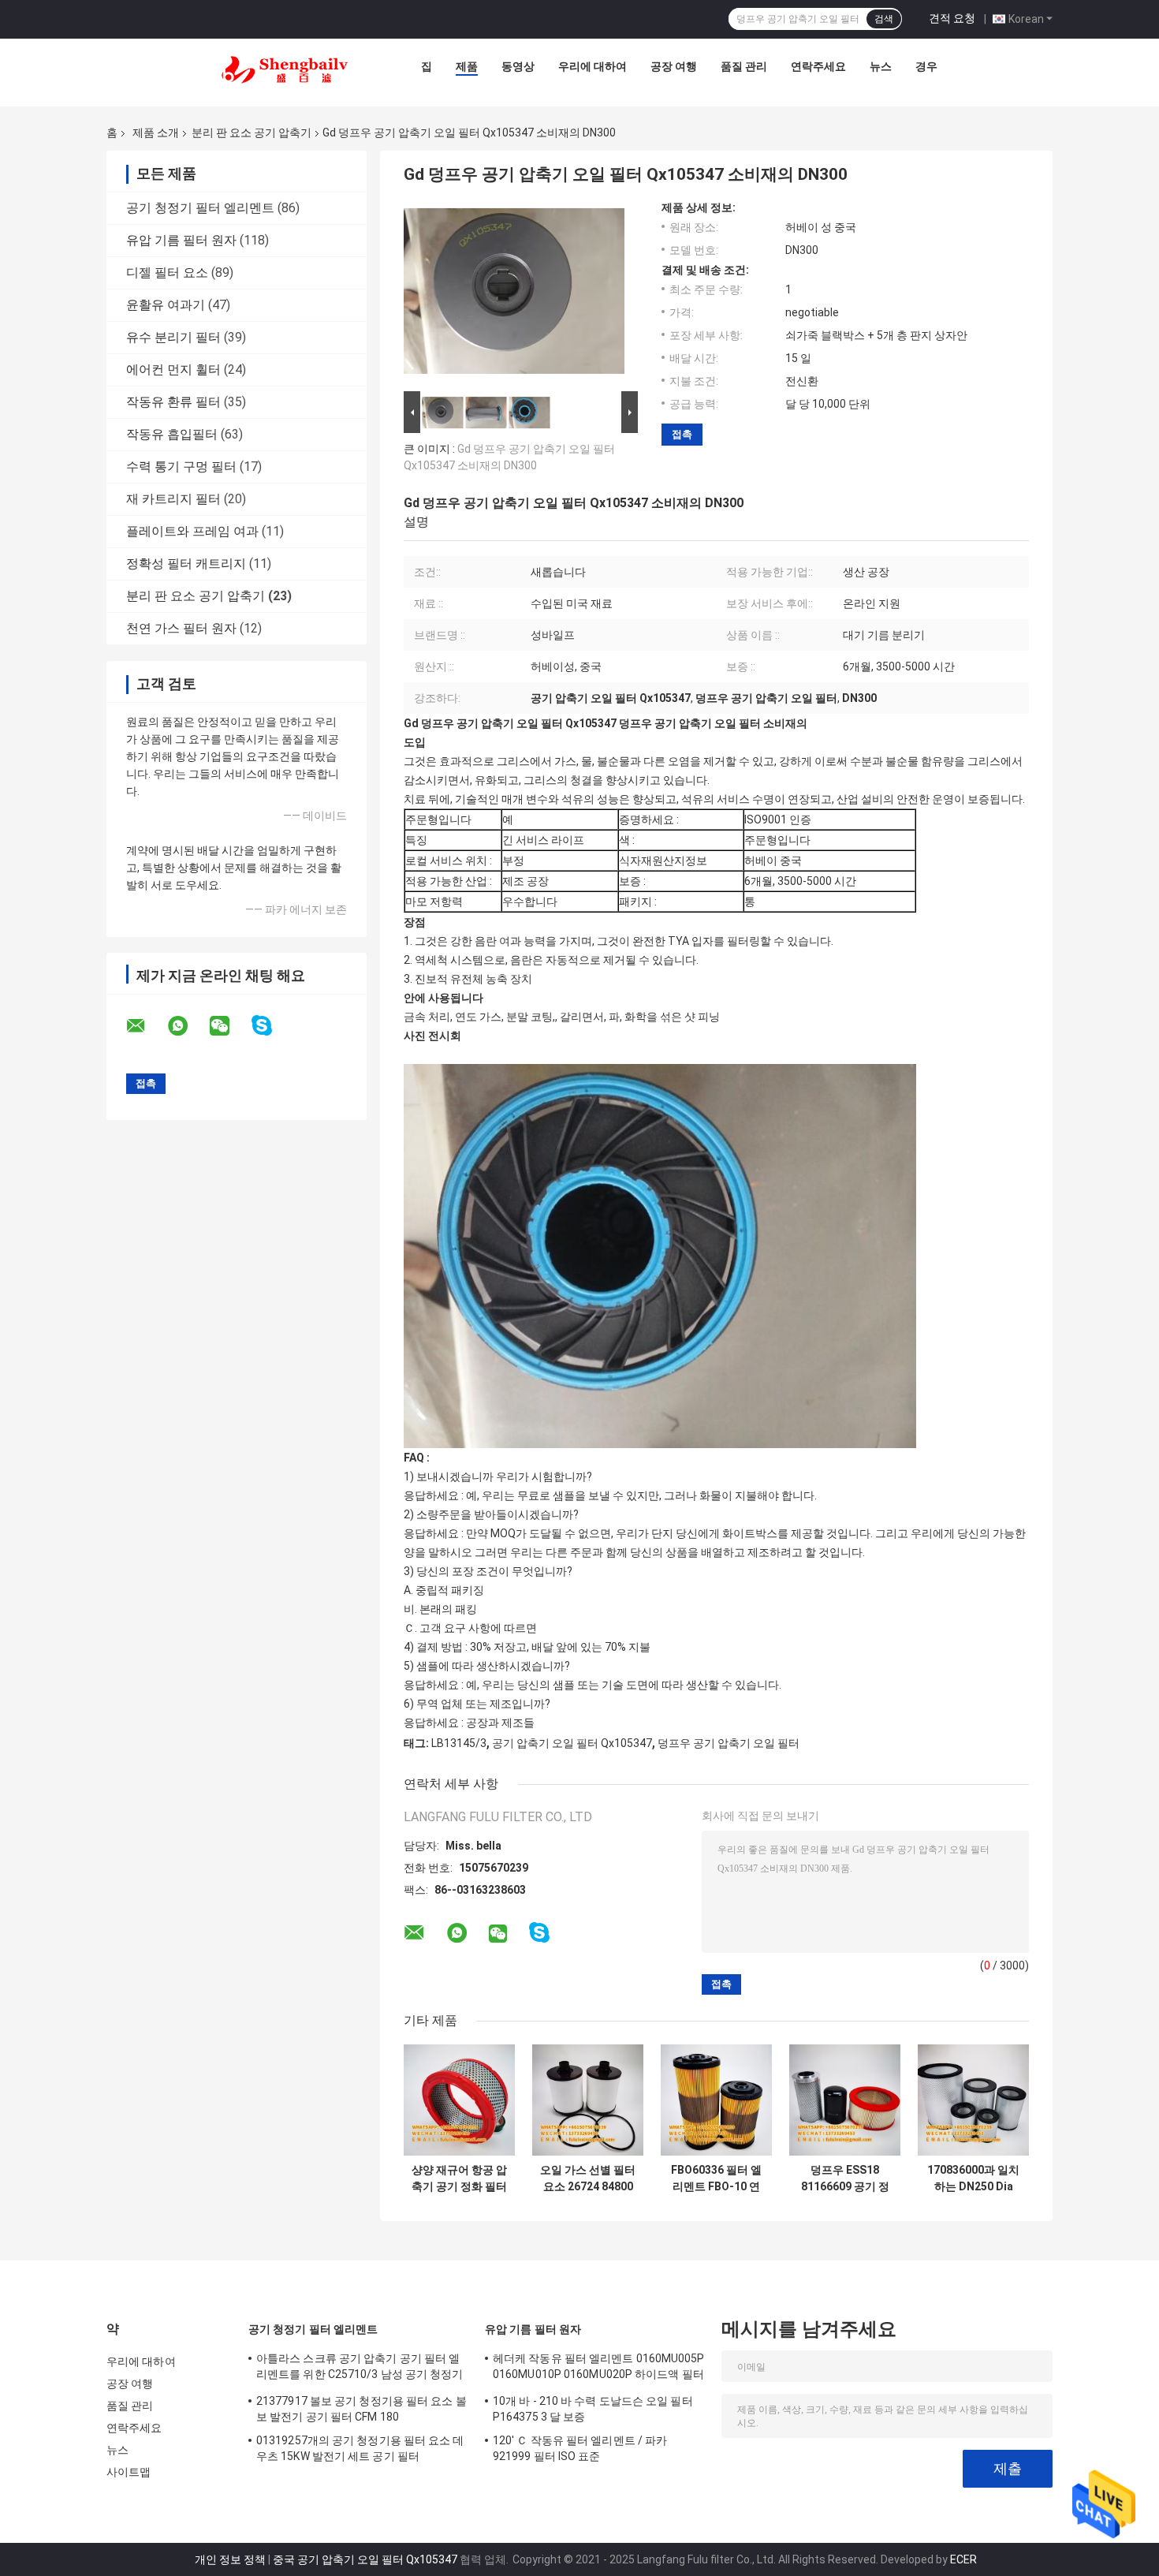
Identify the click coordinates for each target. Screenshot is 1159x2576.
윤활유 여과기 (166, 305)
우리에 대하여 (593, 66)
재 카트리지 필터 (173, 499)
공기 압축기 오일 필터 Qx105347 (572, 1743)
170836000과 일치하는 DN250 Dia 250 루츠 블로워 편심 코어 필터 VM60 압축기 (973, 2178)
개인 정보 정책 (230, 2559)
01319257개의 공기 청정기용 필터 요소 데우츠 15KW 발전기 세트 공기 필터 (360, 2448)
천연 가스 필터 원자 (181, 628)
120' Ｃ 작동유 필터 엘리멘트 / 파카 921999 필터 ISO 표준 (580, 2448)
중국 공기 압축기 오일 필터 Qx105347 (365, 2559)
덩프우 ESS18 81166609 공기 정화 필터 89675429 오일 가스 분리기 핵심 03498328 (845, 2178)
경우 (926, 66)
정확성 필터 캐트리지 (186, 564)
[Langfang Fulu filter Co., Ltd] (285, 70)
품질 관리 (744, 66)
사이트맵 (129, 2472)
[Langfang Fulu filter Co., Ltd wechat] (229, 1026)
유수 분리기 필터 (173, 337)
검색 (884, 19)
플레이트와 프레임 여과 (192, 531)
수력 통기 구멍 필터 (181, 467)
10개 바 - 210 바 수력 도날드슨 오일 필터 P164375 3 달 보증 (593, 2409)
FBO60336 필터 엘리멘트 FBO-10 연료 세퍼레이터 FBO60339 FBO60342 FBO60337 (716, 2178)
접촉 (682, 434)
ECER (963, 2559)
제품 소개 (156, 133)
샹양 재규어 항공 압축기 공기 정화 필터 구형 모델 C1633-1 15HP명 (459, 2178)
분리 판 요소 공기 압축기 (252, 133)
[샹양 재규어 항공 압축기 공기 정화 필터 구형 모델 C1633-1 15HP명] (459, 2100)
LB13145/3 (459, 1743)
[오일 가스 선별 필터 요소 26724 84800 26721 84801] (588, 2100)
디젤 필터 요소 (167, 273)
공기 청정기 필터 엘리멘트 (200, 208)
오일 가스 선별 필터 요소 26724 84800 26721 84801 (588, 2178)
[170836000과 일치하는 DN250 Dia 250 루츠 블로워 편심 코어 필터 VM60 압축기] (973, 2100)
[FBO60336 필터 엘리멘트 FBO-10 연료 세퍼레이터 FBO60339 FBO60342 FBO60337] (716, 2100)
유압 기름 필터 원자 (181, 240)
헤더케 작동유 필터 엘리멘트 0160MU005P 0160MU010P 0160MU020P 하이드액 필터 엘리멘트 (599, 2369)
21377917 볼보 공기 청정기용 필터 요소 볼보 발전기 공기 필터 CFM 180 (361, 2409)
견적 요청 (952, 18)
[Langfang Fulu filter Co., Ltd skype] (272, 1026)
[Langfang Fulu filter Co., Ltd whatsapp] (188, 1026)
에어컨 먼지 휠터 (173, 370)
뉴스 (881, 66)
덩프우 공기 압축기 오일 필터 (729, 1743)
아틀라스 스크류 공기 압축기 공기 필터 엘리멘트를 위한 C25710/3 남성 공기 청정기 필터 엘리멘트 (360, 2369)
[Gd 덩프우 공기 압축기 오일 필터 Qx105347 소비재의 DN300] (514, 294)
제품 (467, 66)
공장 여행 (674, 66)
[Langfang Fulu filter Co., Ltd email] (146, 1026)
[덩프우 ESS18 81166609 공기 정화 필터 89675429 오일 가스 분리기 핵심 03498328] (845, 2100)
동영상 (518, 66)
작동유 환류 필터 (173, 402)
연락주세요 (818, 66)
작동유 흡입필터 (172, 434)
